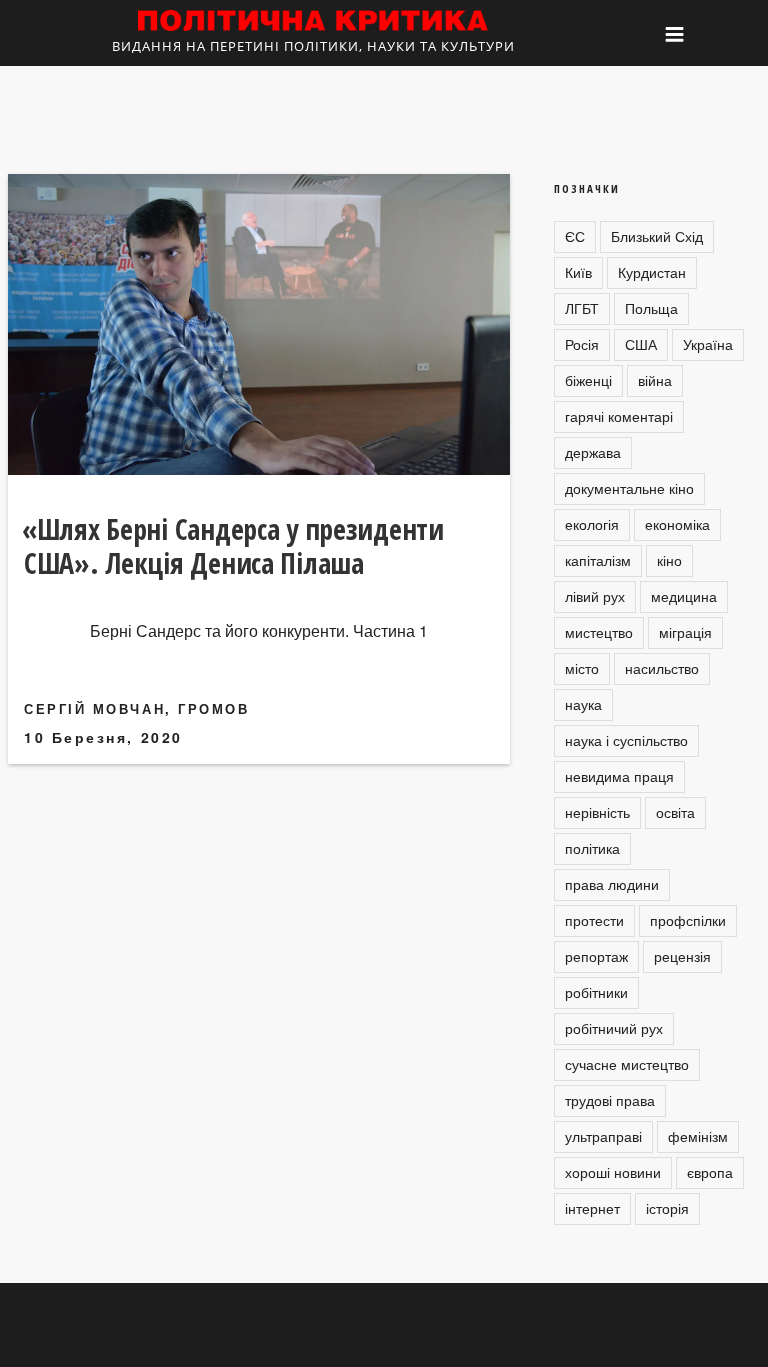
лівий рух (595, 596)
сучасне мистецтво (627, 1064)
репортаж (596, 956)
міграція (685, 632)
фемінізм (698, 1136)
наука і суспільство (626, 740)
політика (592, 848)
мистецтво (599, 632)
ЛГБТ (582, 308)
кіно (669, 560)
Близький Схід (657, 236)
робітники (596, 992)
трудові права (610, 1100)
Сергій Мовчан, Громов (136, 708)
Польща (651, 308)
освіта (675, 812)
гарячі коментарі (619, 416)
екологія (592, 524)
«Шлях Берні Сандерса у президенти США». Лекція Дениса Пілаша (233, 546)
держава (593, 452)
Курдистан (652, 272)
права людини (612, 884)
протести (594, 920)
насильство (662, 668)
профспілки (688, 920)
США (641, 344)
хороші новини (613, 1172)
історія (667, 1208)
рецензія (682, 956)
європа (710, 1172)
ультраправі (603, 1136)
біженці (588, 380)
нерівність (597, 812)
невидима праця (619, 776)
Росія (582, 344)
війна (655, 380)
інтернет (592, 1208)
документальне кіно (629, 488)
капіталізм (598, 560)
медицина (684, 596)
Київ (578, 272)
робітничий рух (614, 1028)
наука (583, 704)
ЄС (575, 236)
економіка (677, 524)
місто (582, 668)
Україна (708, 344)
